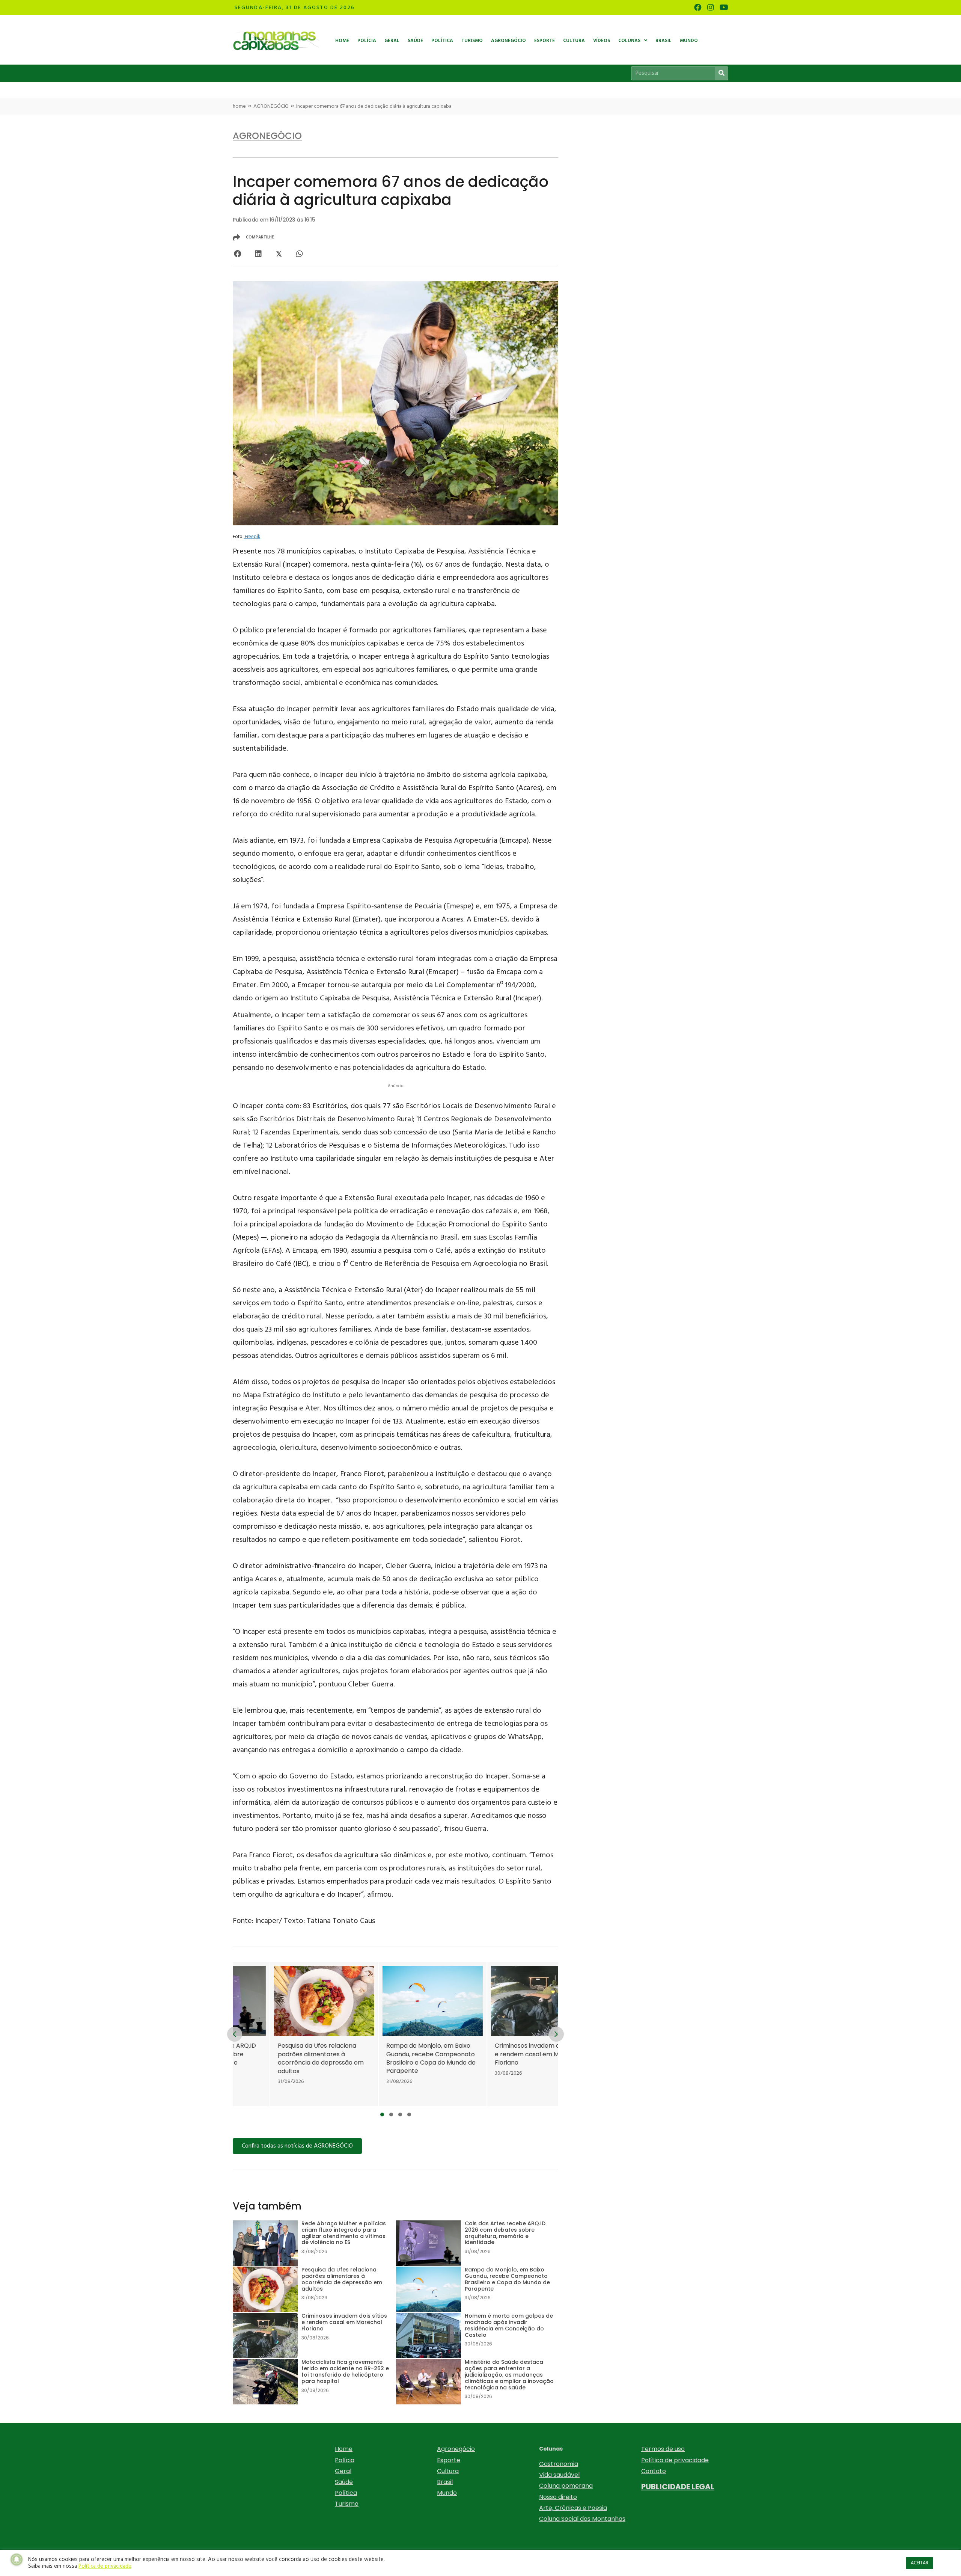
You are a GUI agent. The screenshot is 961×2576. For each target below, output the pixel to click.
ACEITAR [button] (920, 2563)
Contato (654, 2471)
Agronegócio (456, 2449)
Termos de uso (663, 2449)
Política (346, 2493)
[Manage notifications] (17, 2559)
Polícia (345, 2460)
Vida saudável (559, 2475)
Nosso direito (558, 2497)
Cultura (448, 2471)
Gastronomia (559, 2464)
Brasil (445, 2482)
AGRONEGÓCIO (271, 106)
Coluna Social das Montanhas (582, 2519)
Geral (343, 2471)
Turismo (347, 2504)
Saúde (344, 2482)
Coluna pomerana (566, 2486)
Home (344, 2449)
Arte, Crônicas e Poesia (573, 2508)
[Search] (721, 73)
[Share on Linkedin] (258, 254)
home (239, 106)
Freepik (252, 537)
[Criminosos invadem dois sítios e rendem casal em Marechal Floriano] (452, 2034)
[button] (382, 2114)
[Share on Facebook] (237, 254)
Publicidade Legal (678, 2487)
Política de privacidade (675, 2460)
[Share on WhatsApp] (299, 254)
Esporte (449, 2460)
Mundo (447, 2493)
